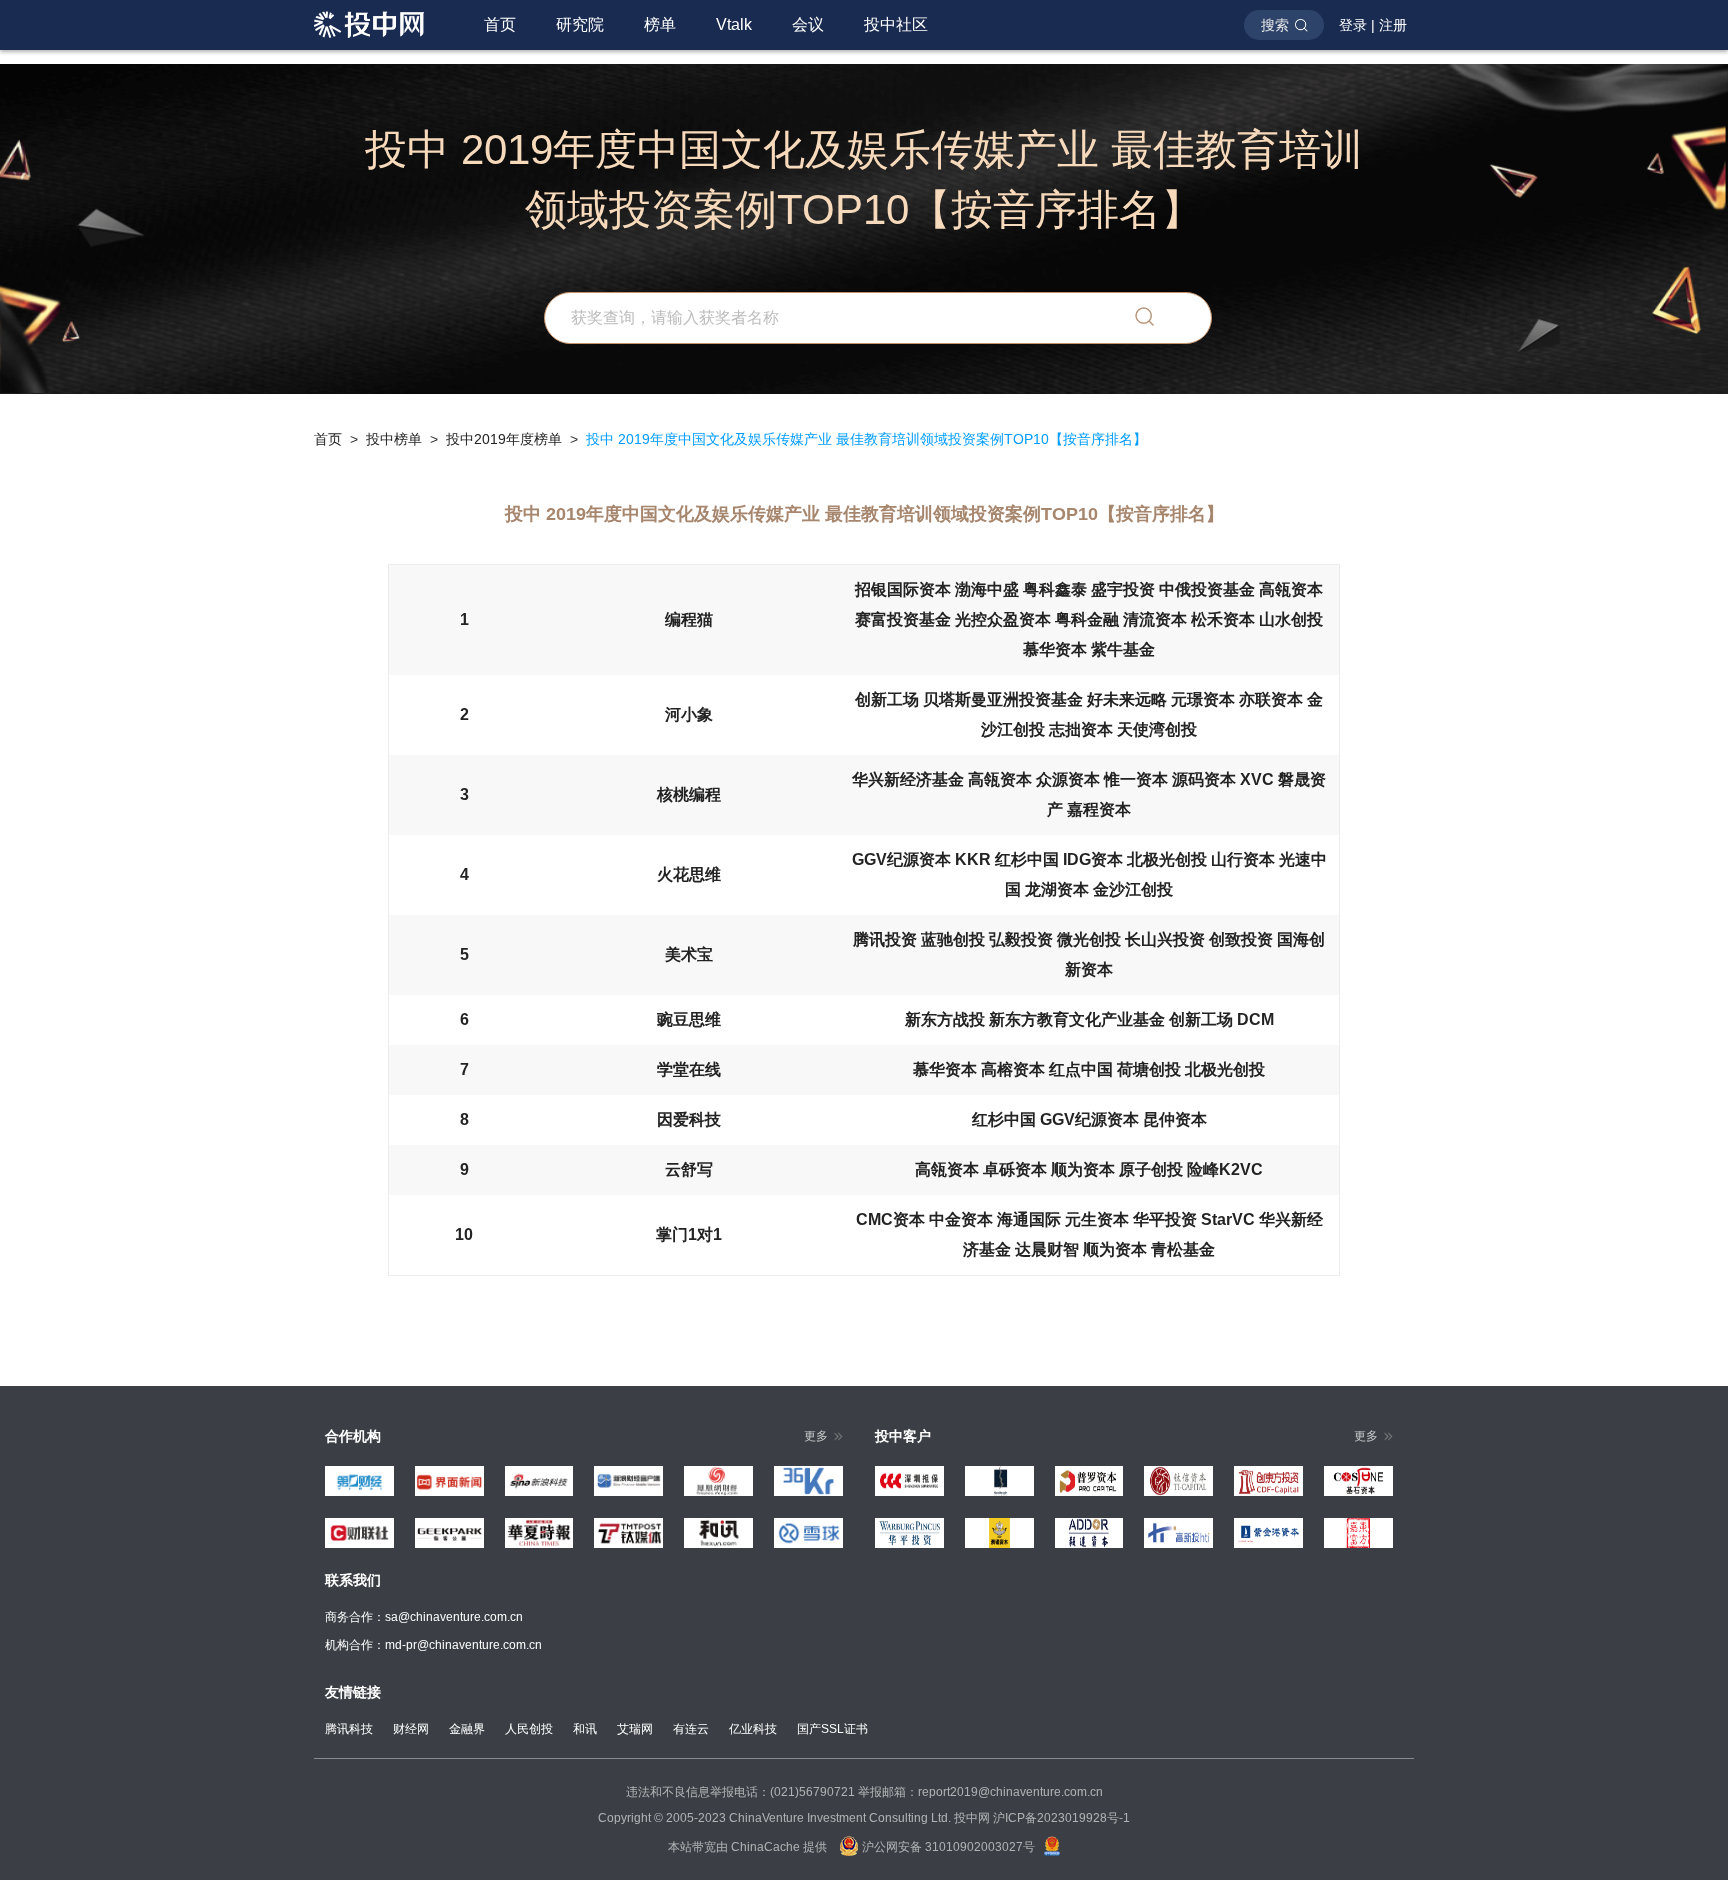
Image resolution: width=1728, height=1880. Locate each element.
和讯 (585, 1729)
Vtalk (734, 24)
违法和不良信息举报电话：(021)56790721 (740, 1792)
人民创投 (529, 1729)
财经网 (411, 1729)
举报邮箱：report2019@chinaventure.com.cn (980, 1792)
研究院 (580, 24)
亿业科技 (753, 1729)
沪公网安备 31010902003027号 (947, 1847)
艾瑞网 (635, 1729)
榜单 (660, 24)
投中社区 (896, 24)
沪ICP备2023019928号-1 (1061, 1818)
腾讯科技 (349, 1729)
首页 (500, 24)
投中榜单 (394, 439)
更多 (816, 1436)
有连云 (691, 1729)
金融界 (467, 1729)
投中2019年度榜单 (504, 439)
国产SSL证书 (832, 1729)
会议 (808, 24)
